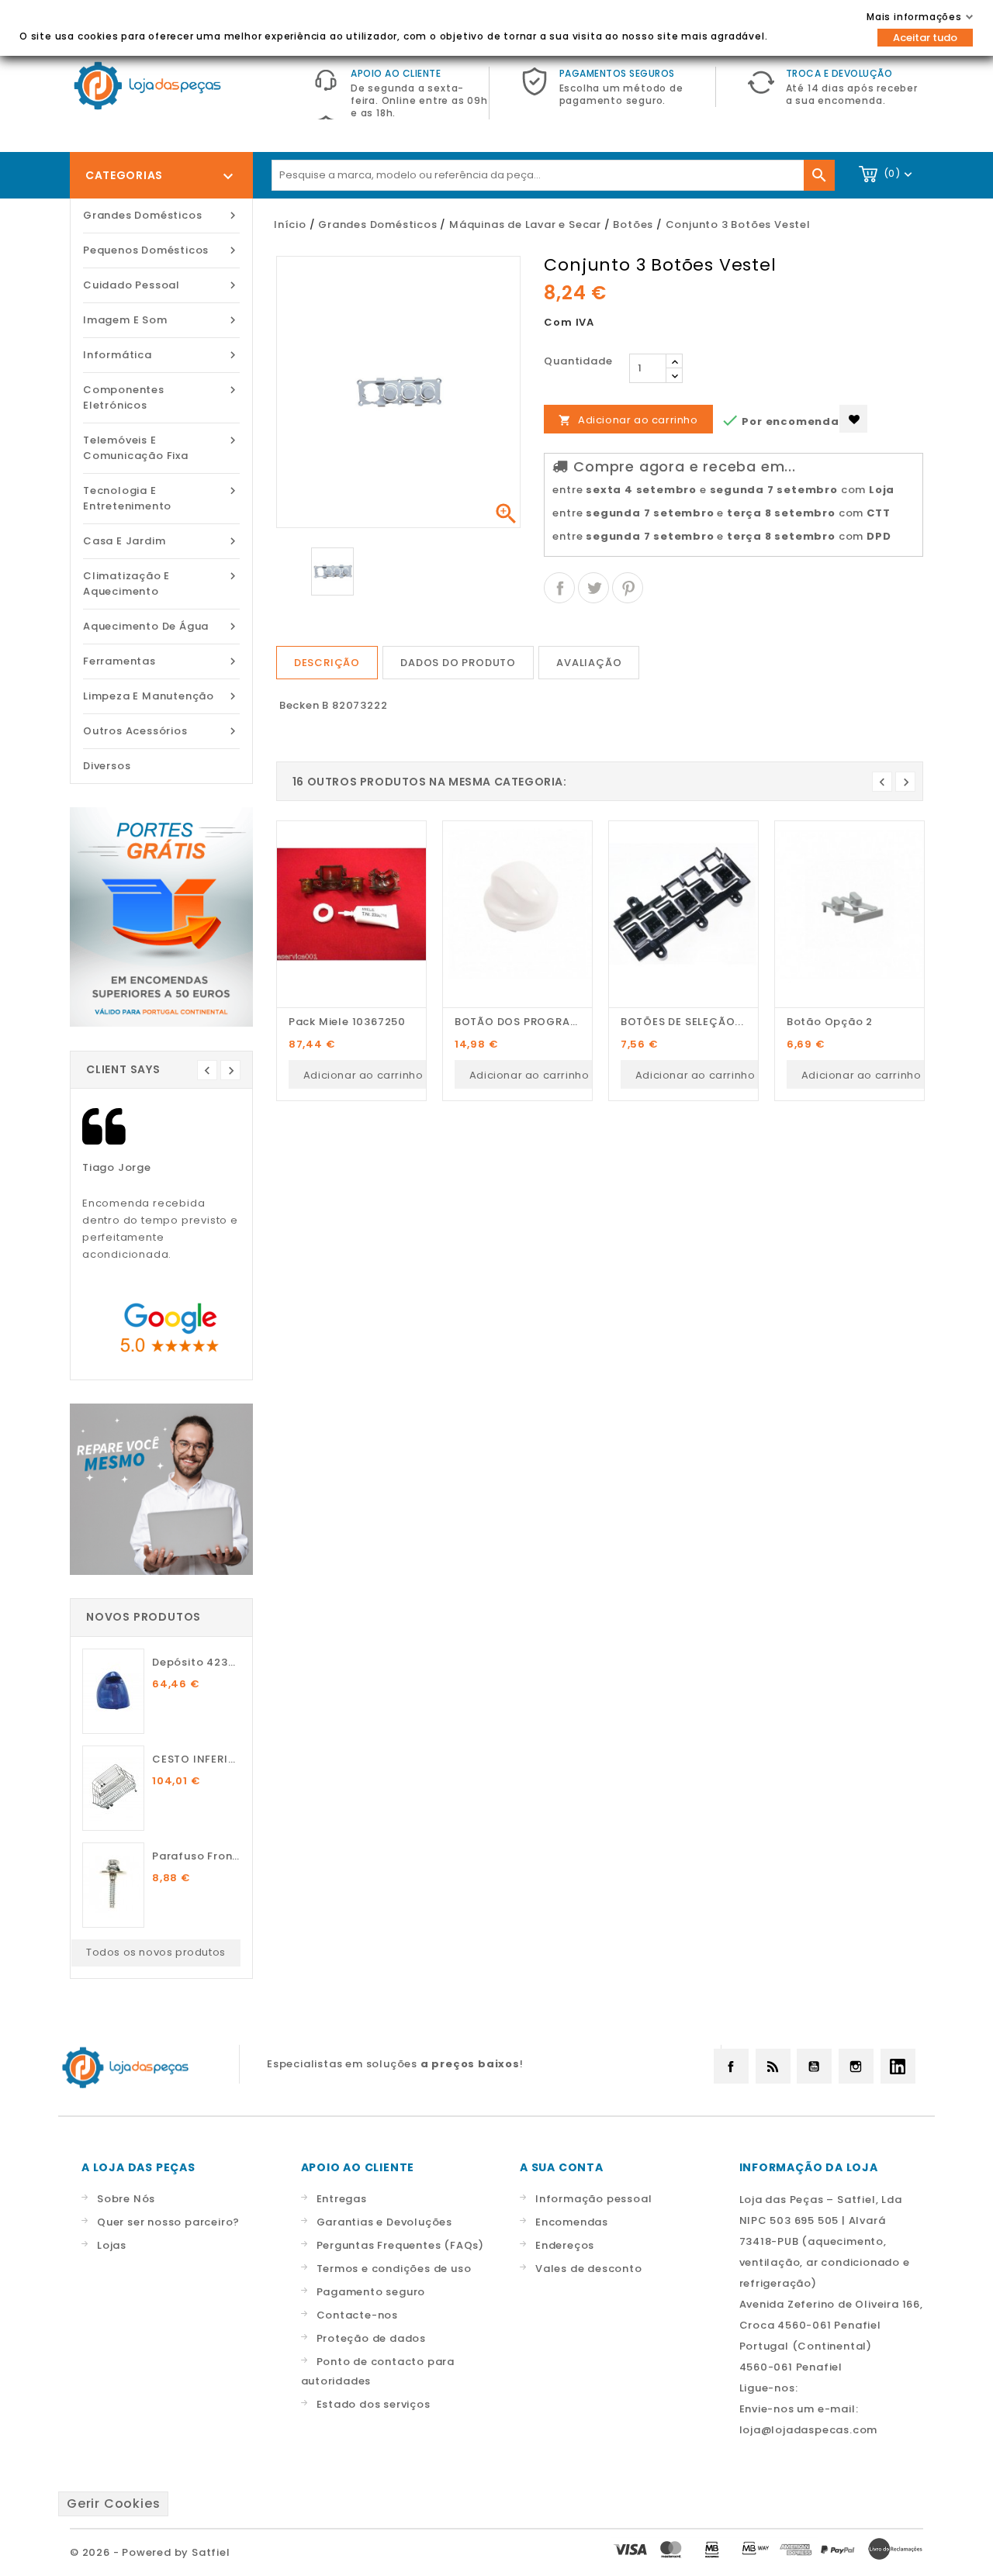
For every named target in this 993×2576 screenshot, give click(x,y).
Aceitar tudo (925, 38)
